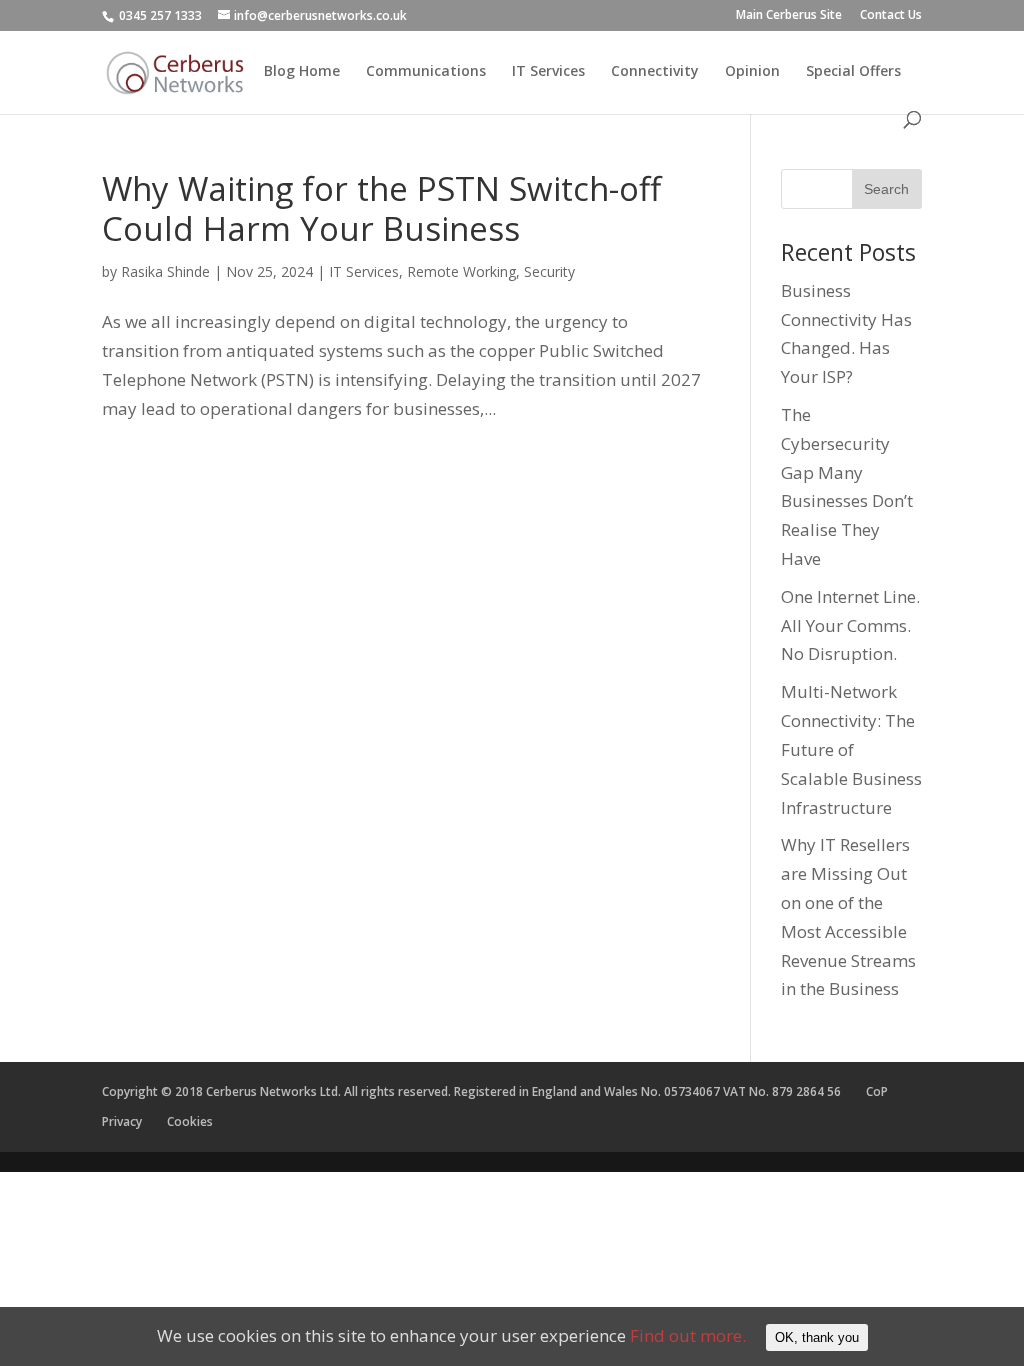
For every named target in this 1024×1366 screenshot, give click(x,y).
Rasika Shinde (165, 271)
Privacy (122, 1121)
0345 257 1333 (160, 15)
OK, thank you (817, 1337)
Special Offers (853, 72)
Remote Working (461, 271)
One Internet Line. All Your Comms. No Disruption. (850, 625)
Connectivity (655, 72)
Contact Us (891, 16)
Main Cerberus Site (789, 16)
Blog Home (302, 72)
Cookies (190, 1121)
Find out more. (688, 1335)
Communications (426, 72)
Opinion (752, 72)
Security (549, 271)
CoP (877, 1091)
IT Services (548, 72)
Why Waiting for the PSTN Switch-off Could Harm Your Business (381, 208)
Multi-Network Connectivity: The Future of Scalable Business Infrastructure (851, 749)
